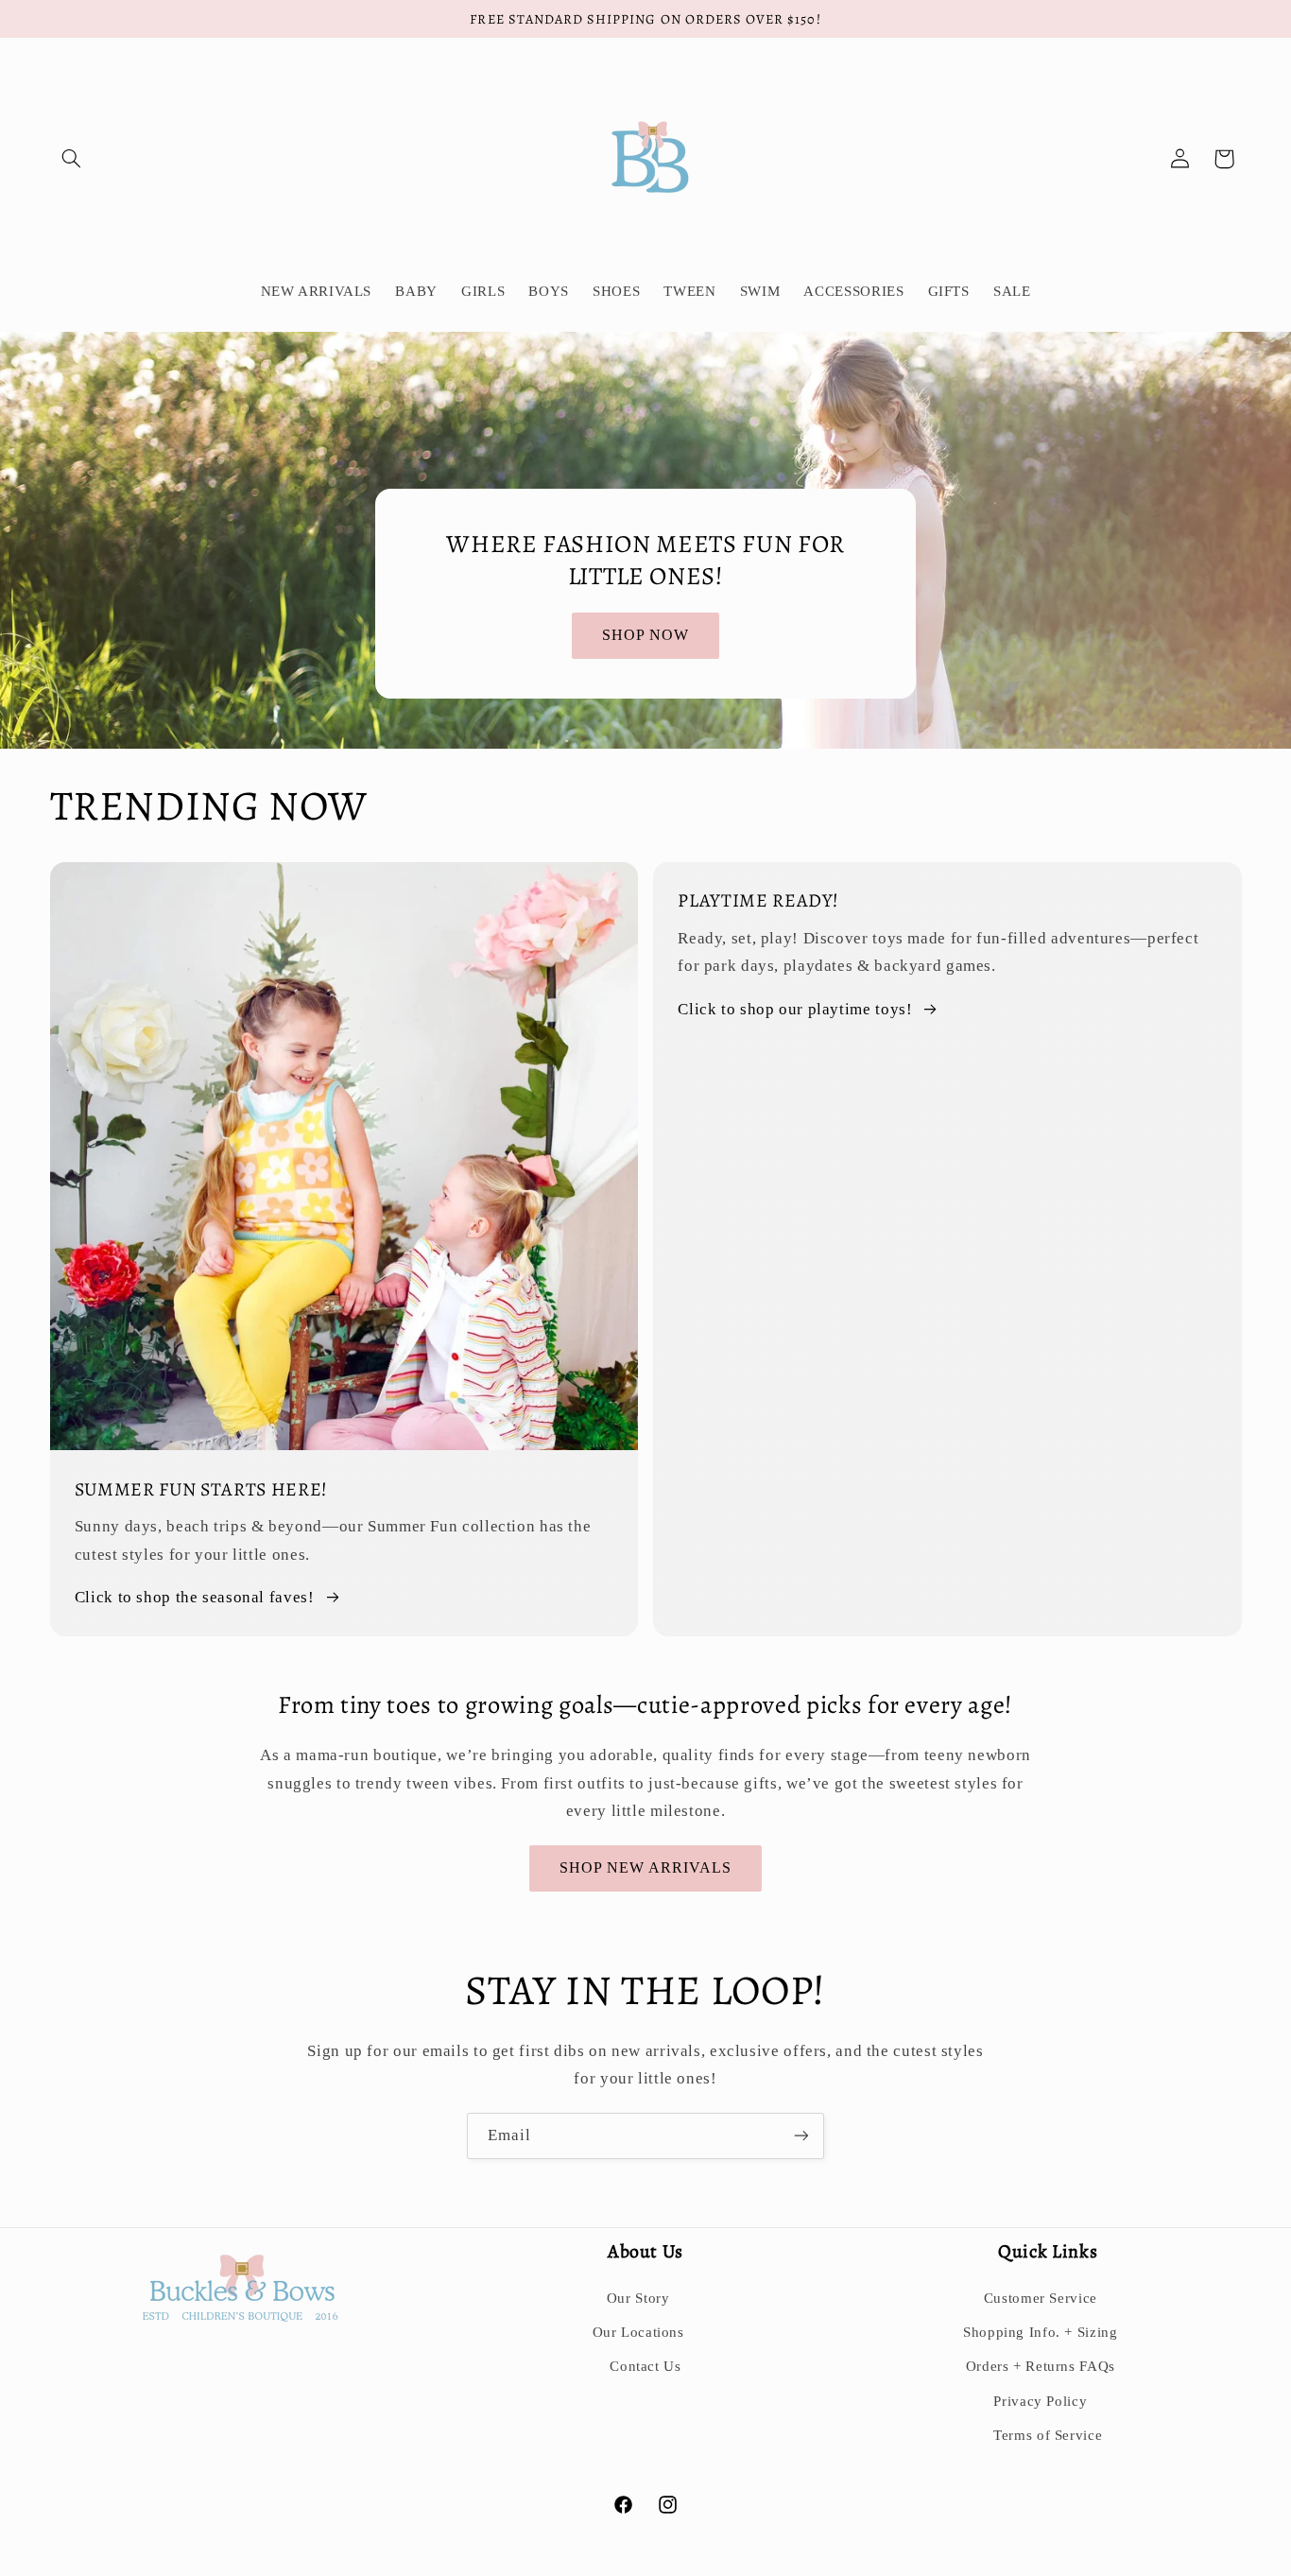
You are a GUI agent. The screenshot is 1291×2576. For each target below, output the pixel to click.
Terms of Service (1048, 2435)
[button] (72, 159)
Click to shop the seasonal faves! (195, 1597)
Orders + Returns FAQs (1041, 2366)
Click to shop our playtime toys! (795, 1009)
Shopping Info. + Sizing (1041, 2332)
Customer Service (1041, 2298)
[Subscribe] (801, 2136)
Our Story (638, 2298)
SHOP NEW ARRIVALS (646, 1867)
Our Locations (638, 2332)
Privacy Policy (1040, 2401)
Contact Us (645, 2366)
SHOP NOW (645, 635)
